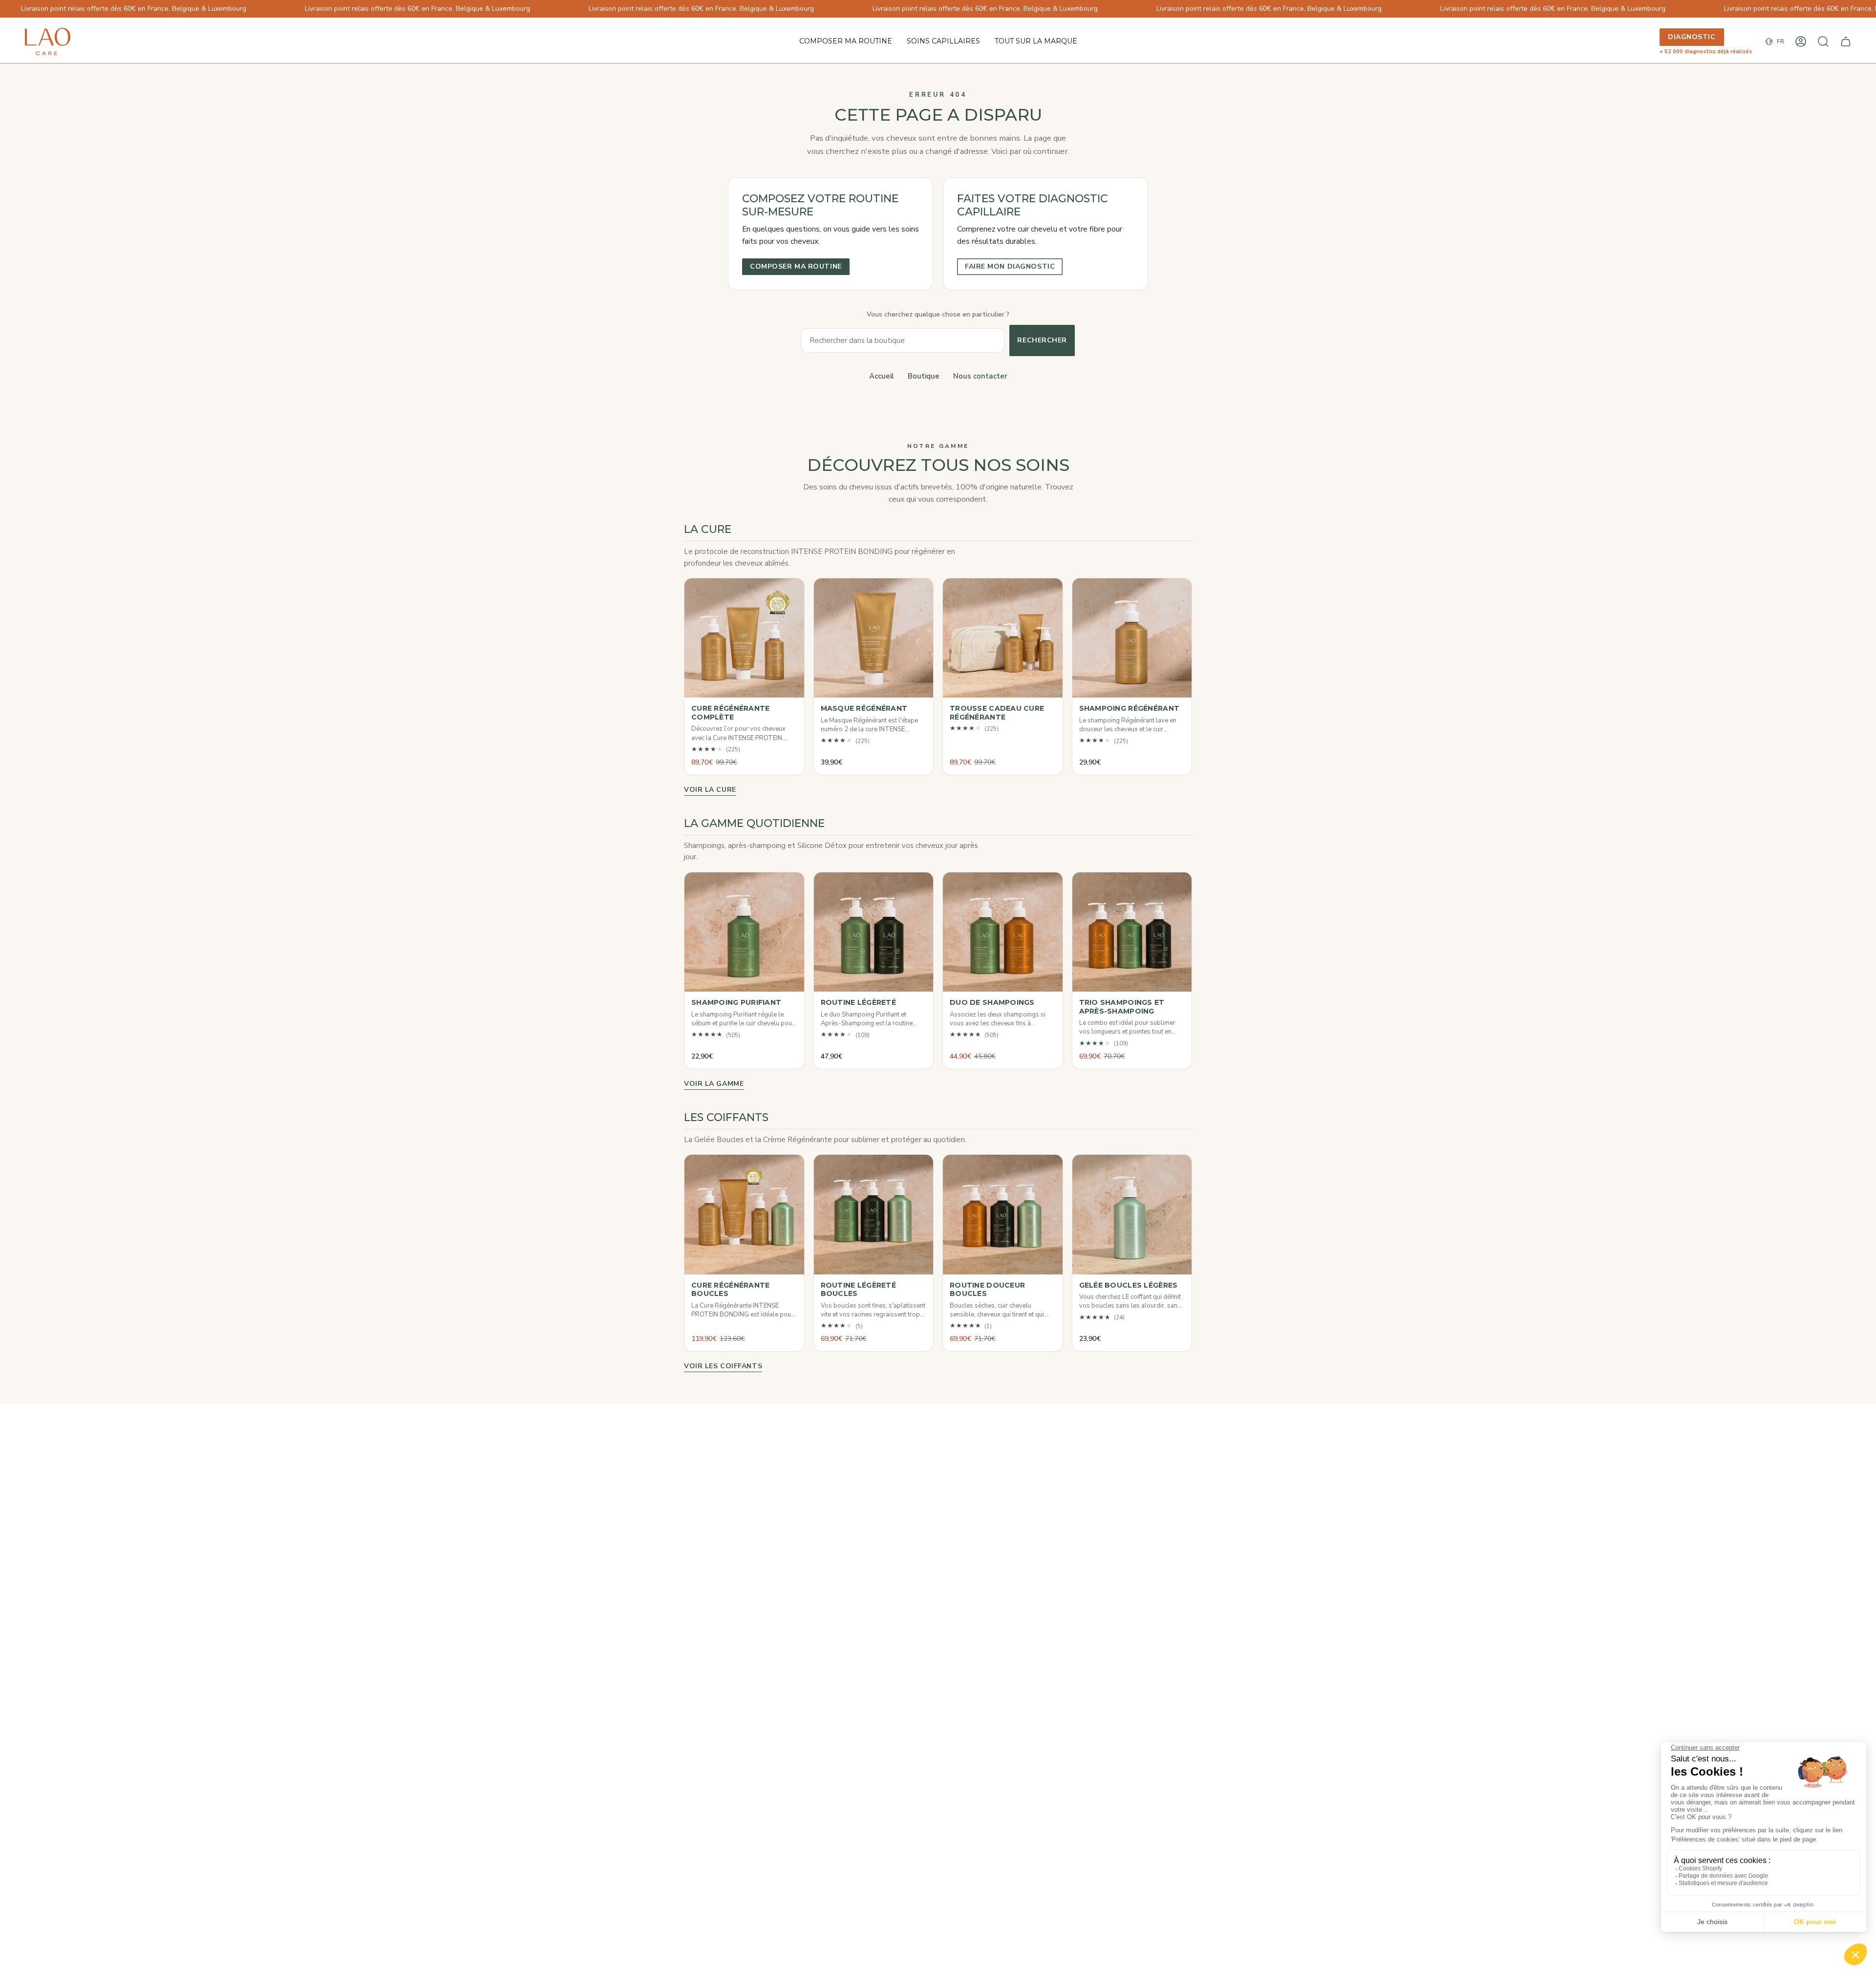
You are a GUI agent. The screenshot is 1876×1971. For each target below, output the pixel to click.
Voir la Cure (710, 790)
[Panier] (1846, 42)
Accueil (882, 376)
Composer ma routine (796, 266)
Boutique (924, 376)
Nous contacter (980, 376)
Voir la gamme (714, 1084)
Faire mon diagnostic (1010, 266)
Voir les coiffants (723, 1366)
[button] (943, 42)
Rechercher (1042, 340)
